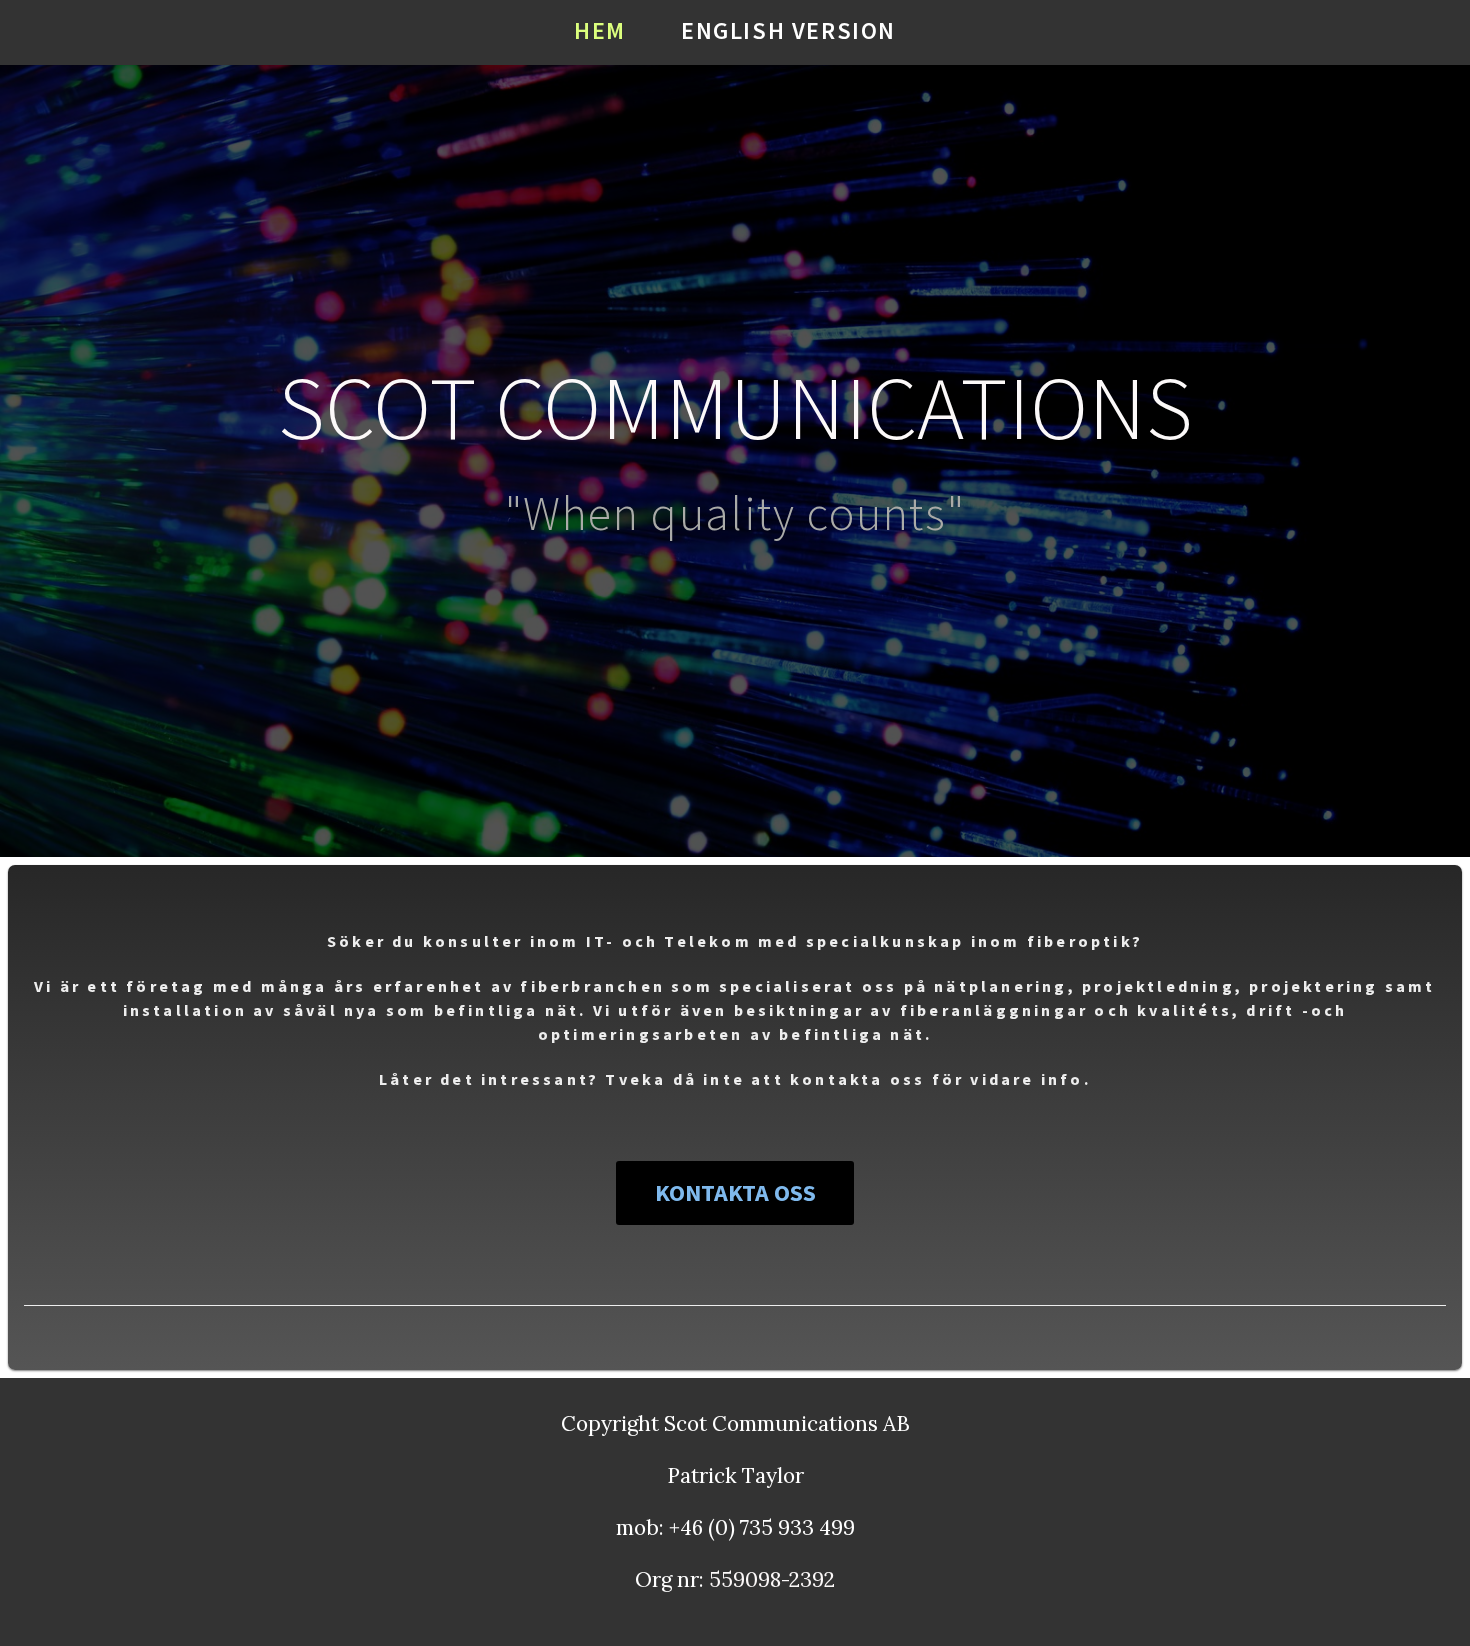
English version (788, 30)
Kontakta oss (735, 1192)
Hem (600, 30)
